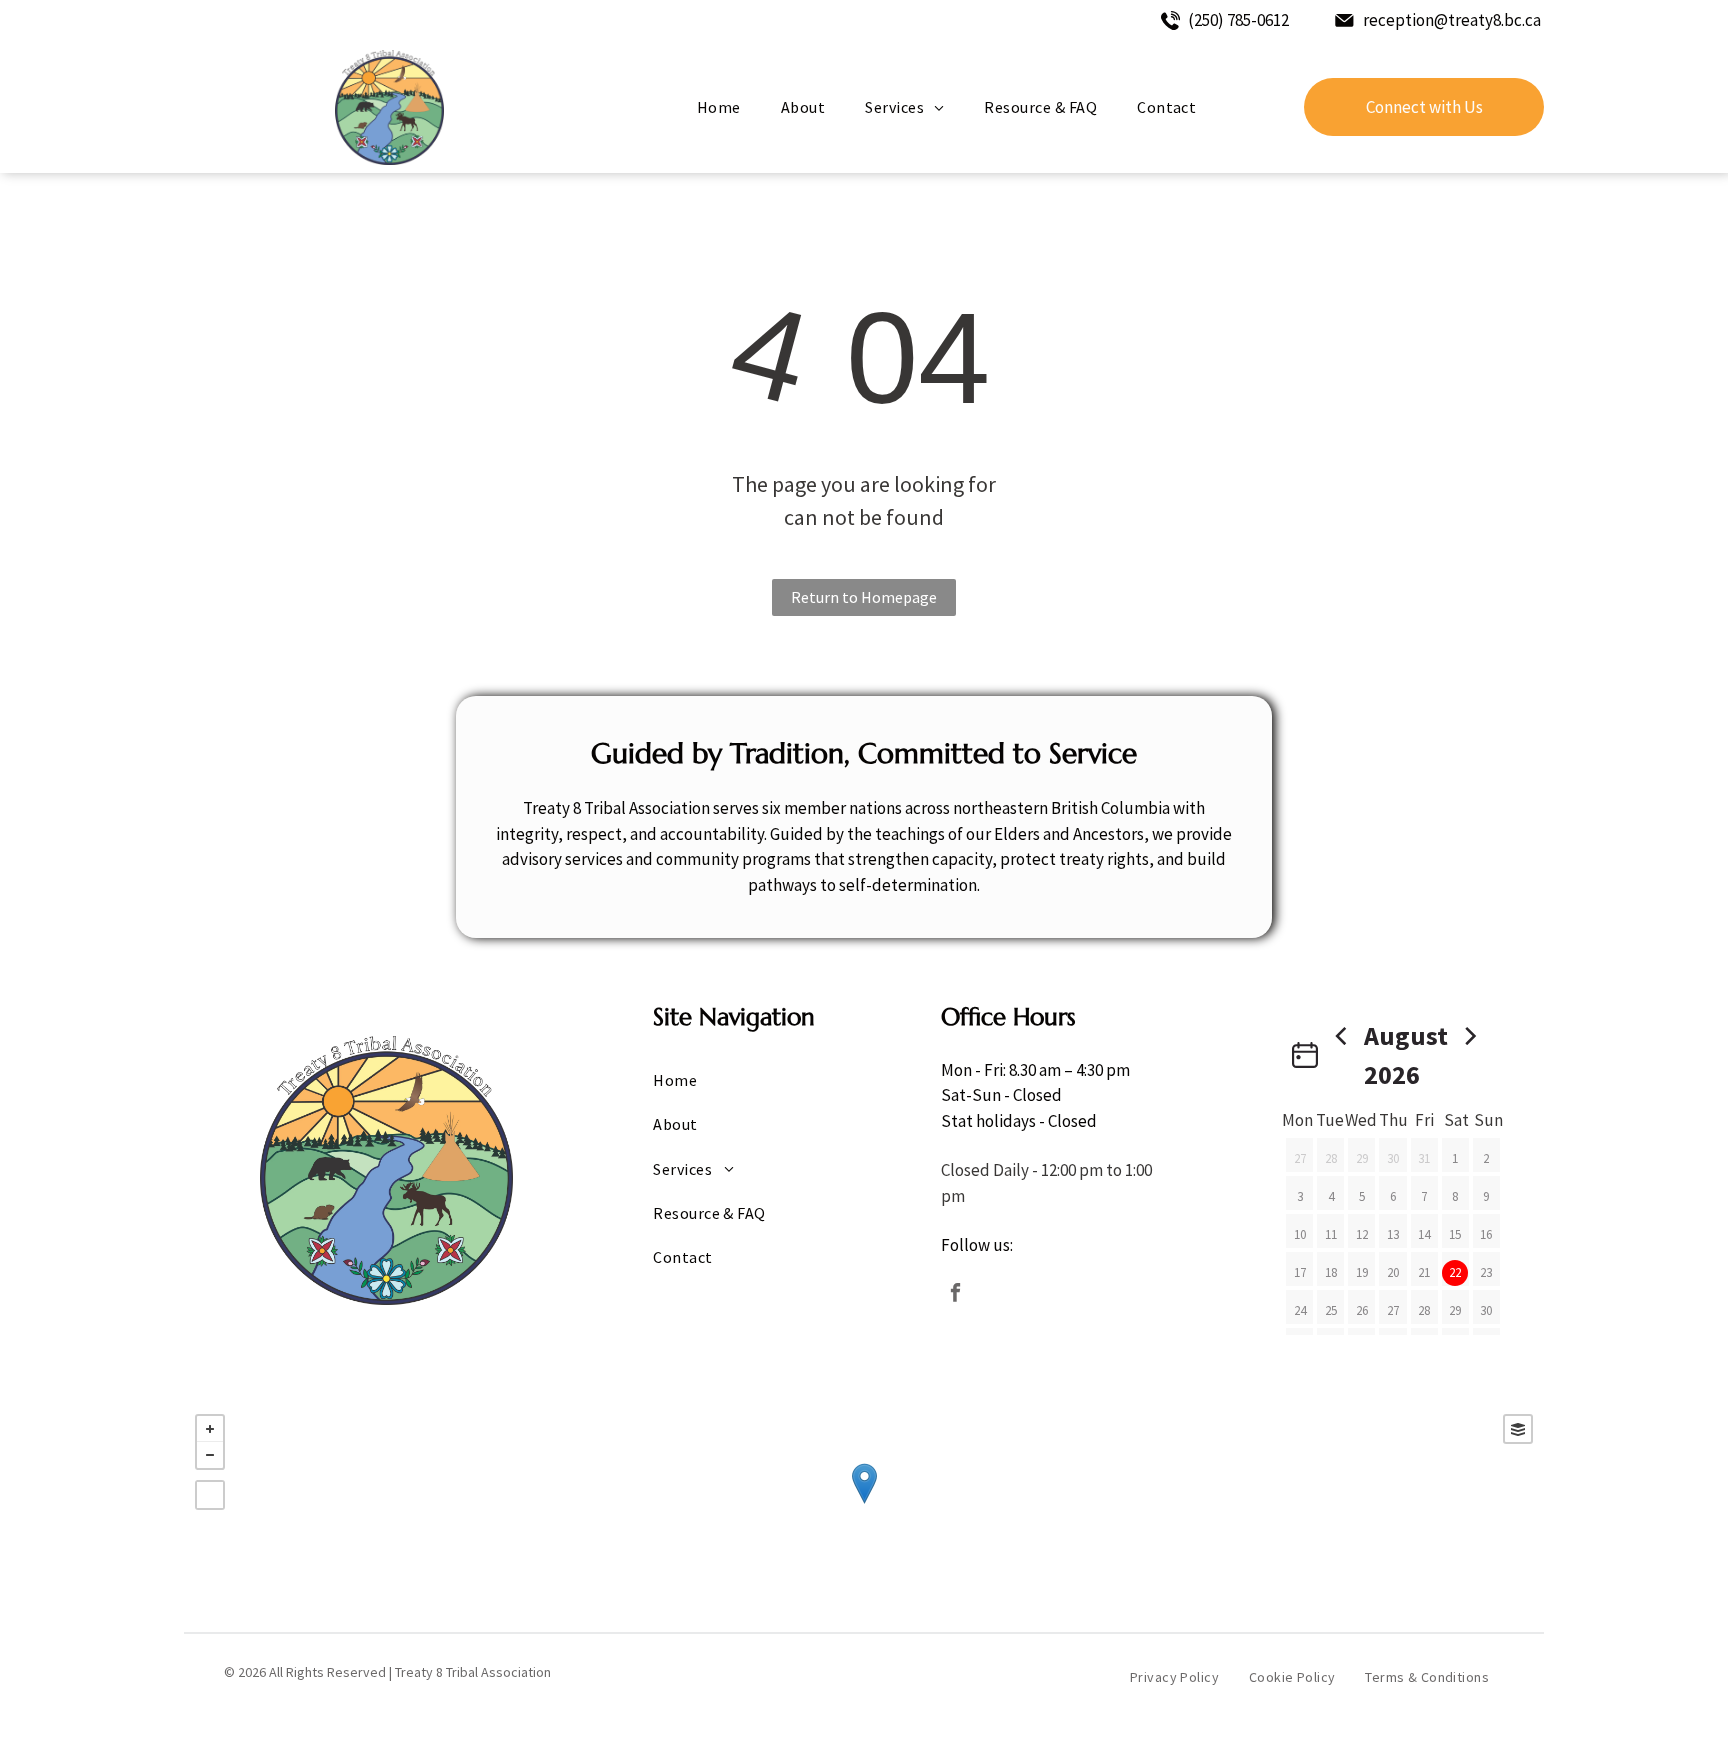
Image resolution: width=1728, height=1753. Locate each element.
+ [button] (210, 1429)
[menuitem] (719, 107)
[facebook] (955, 1295)
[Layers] (1518, 1429)
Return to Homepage (864, 597)
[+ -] (864, 1504)
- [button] (210, 1455)
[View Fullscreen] (210, 1495)
